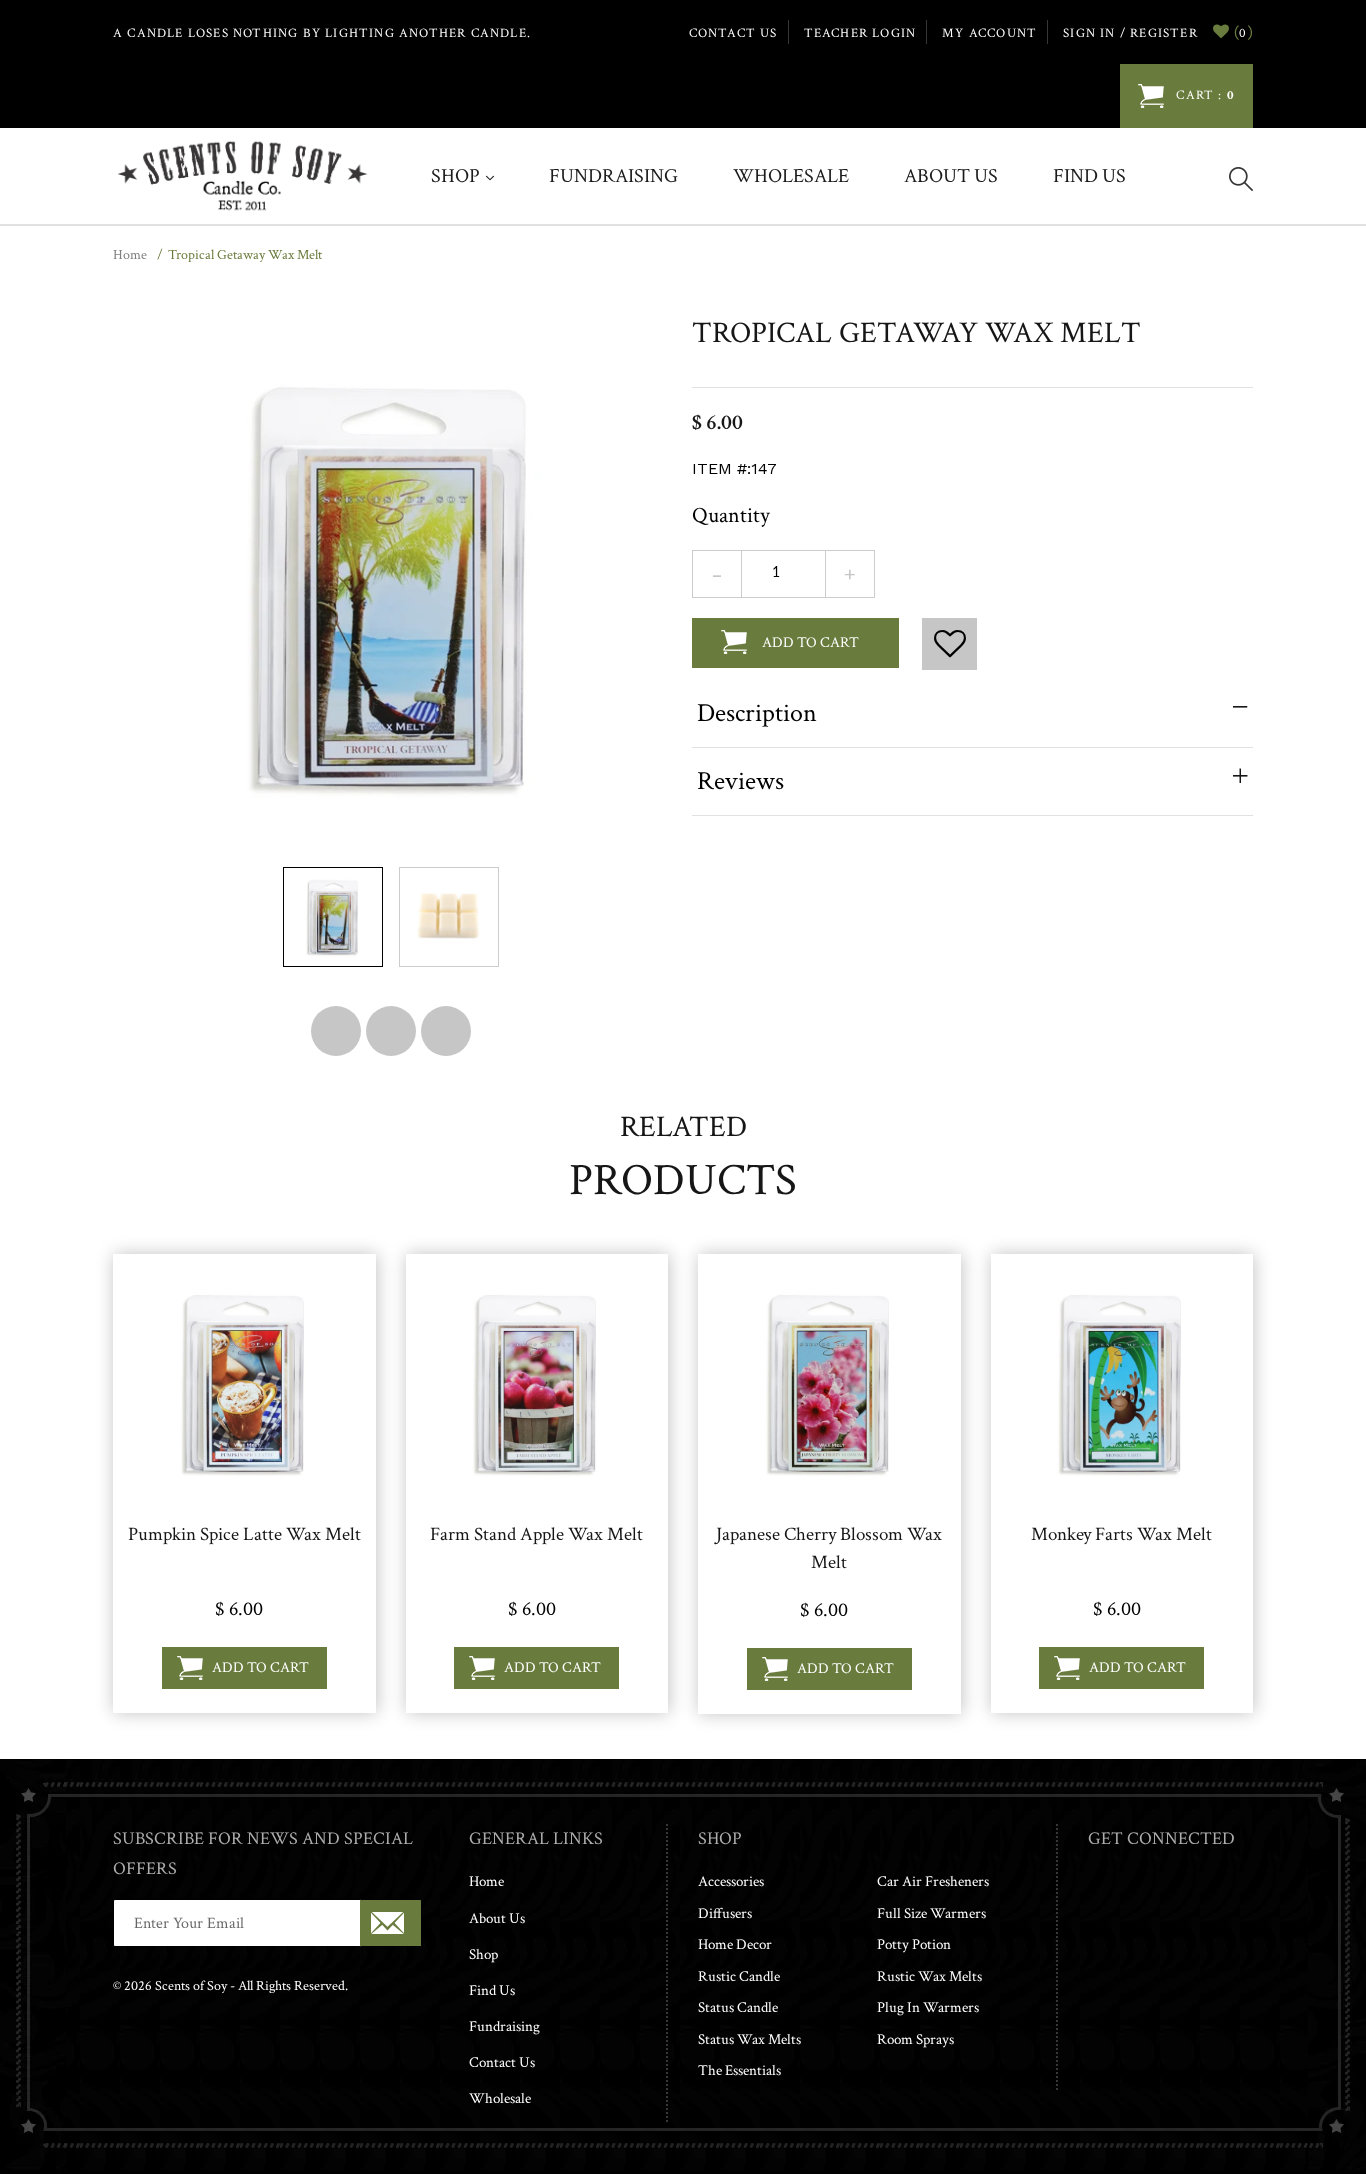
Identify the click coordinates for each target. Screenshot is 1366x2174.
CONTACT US (733, 33)
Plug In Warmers (928, 2007)
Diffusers (725, 1913)
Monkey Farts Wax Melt (1121, 1534)
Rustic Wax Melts (929, 1976)
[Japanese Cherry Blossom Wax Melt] (829, 1382)
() (1241, 32)
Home (130, 255)
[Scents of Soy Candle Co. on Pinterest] (1135, 1906)
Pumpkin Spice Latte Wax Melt (244, 1534)
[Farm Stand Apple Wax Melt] (536, 1382)
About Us (951, 176)
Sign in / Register (1130, 33)
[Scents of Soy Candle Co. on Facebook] (1095, 1906)
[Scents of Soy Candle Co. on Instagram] (1115, 1906)
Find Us (1089, 176)
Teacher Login (860, 33)
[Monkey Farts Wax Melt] (1121, 1382)
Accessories (731, 1881)
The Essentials (739, 2070)
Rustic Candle (739, 1976)
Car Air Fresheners (933, 1881)
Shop (457, 176)
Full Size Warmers (931, 1913)
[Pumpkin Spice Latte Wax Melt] (244, 1382)
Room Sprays (915, 2039)
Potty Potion (914, 1944)
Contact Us (502, 2062)
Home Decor (735, 1944)
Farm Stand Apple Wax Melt (536, 1534)
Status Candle (738, 2007)
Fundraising (613, 176)
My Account (989, 33)
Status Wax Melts (749, 2039)
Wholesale (791, 176)
